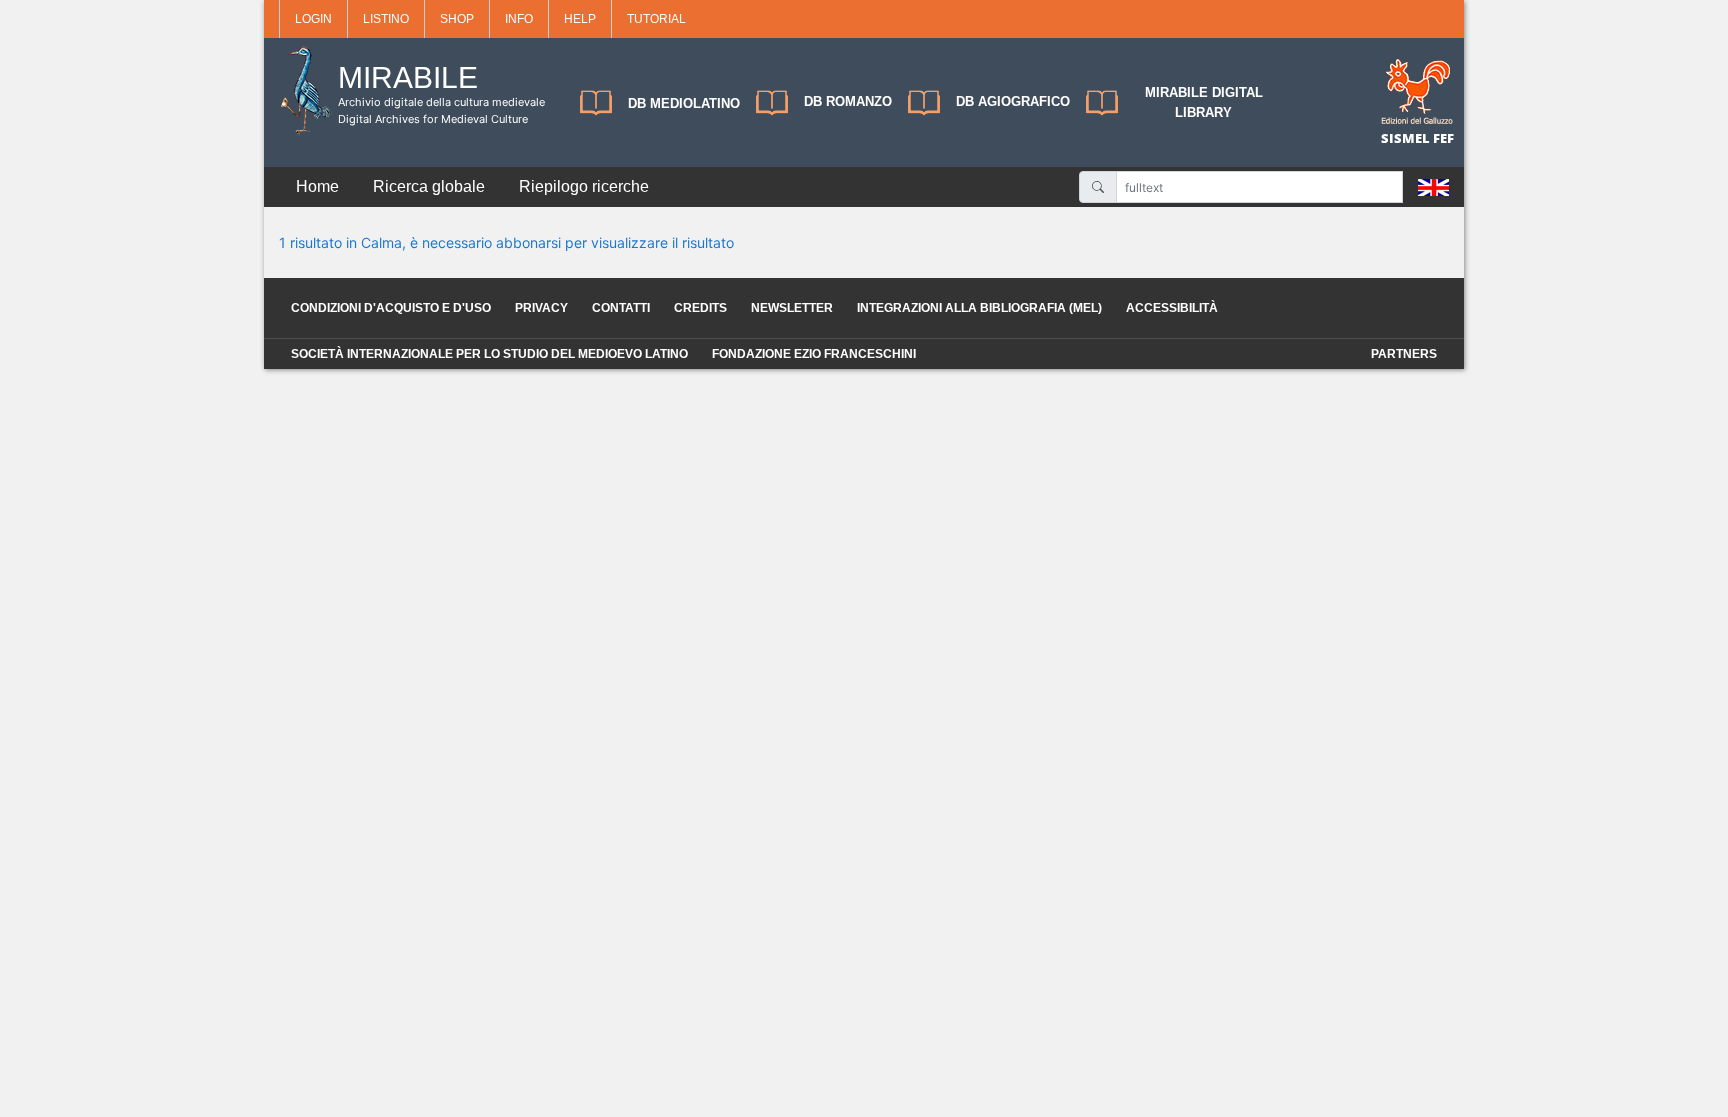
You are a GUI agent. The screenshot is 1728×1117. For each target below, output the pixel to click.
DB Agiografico (1013, 101)
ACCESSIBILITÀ (1172, 308)
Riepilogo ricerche (584, 186)
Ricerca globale (429, 186)
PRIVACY (541, 308)
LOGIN (313, 19)
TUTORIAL (656, 19)
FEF (1443, 138)
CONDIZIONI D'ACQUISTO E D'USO (391, 308)
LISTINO (386, 19)
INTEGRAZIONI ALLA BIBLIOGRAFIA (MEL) (979, 308)
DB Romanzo (848, 101)
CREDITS (700, 308)
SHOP (457, 19)
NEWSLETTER (792, 308)
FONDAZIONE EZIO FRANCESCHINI (814, 354)
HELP (580, 19)
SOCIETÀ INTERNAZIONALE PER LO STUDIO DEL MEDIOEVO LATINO (489, 354)
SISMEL (1407, 138)
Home (317, 186)
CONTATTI (621, 308)
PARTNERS (1404, 354)
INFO (519, 19)
